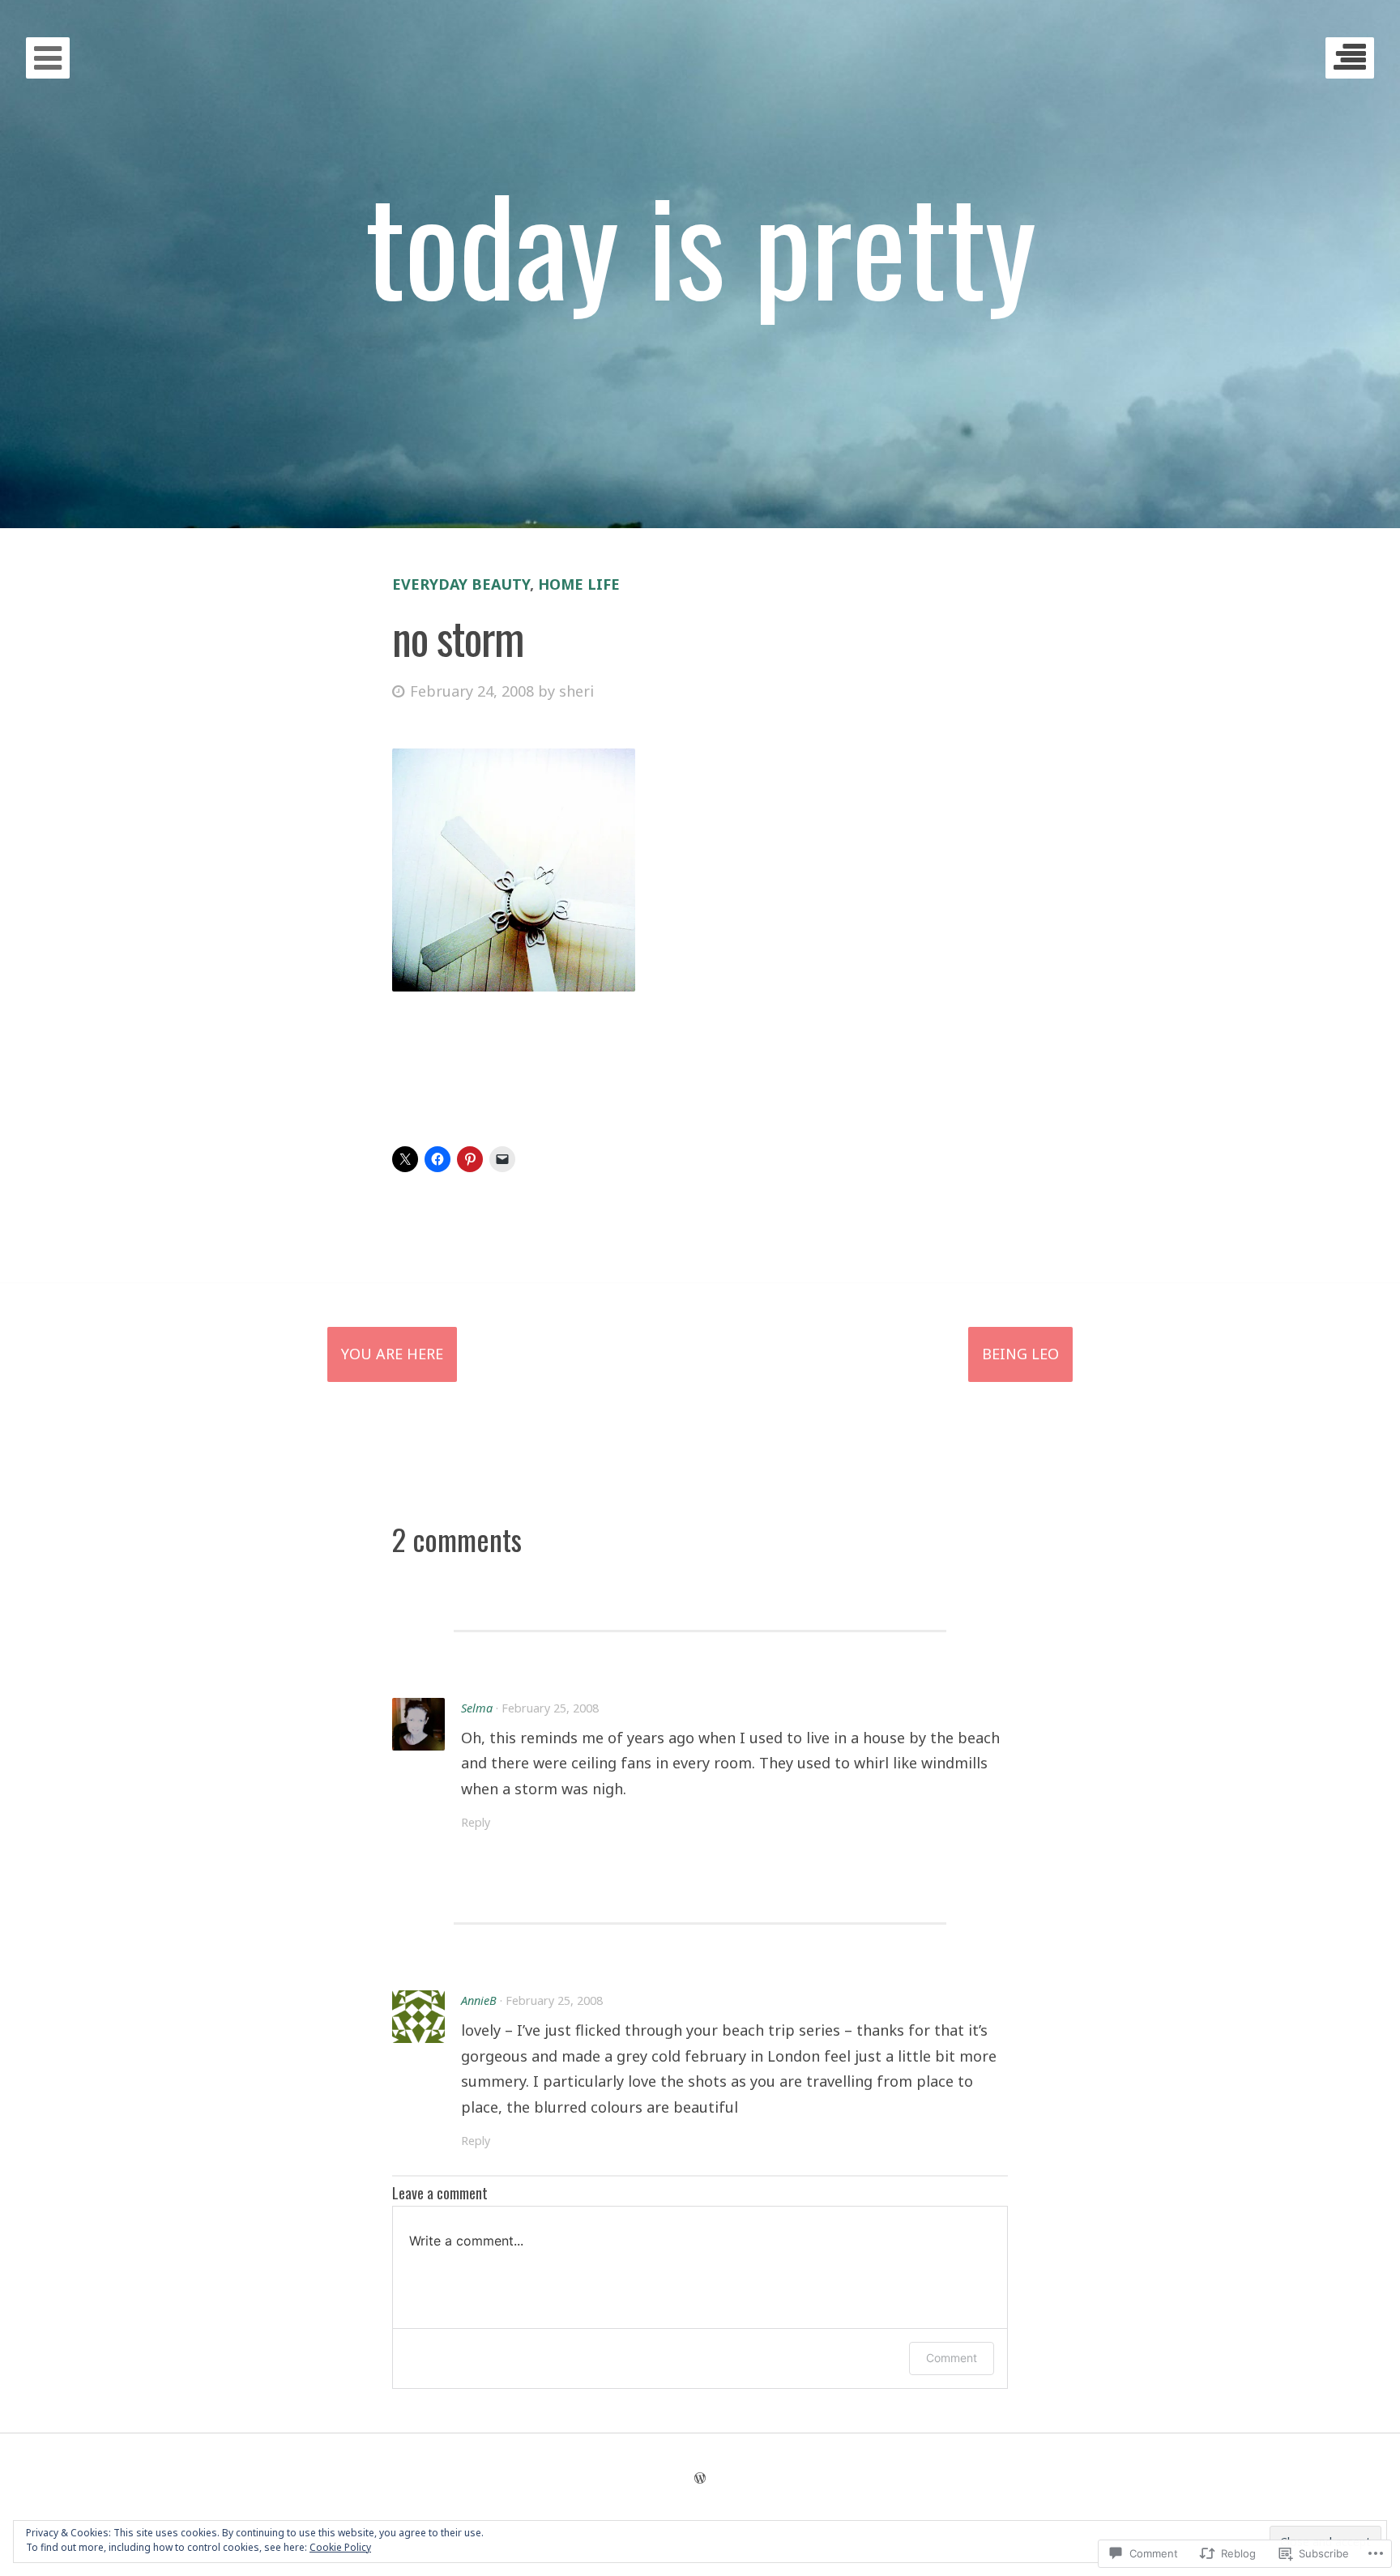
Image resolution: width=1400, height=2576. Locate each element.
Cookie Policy (340, 2547)
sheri (576, 691)
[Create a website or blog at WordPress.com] (700, 2478)
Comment (952, 2358)
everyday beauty (461, 584)
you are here (392, 1354)
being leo (1020, 1354)
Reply (476, 1822)
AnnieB (479, 2000)
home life (579, 584)
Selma (477, 1708)
